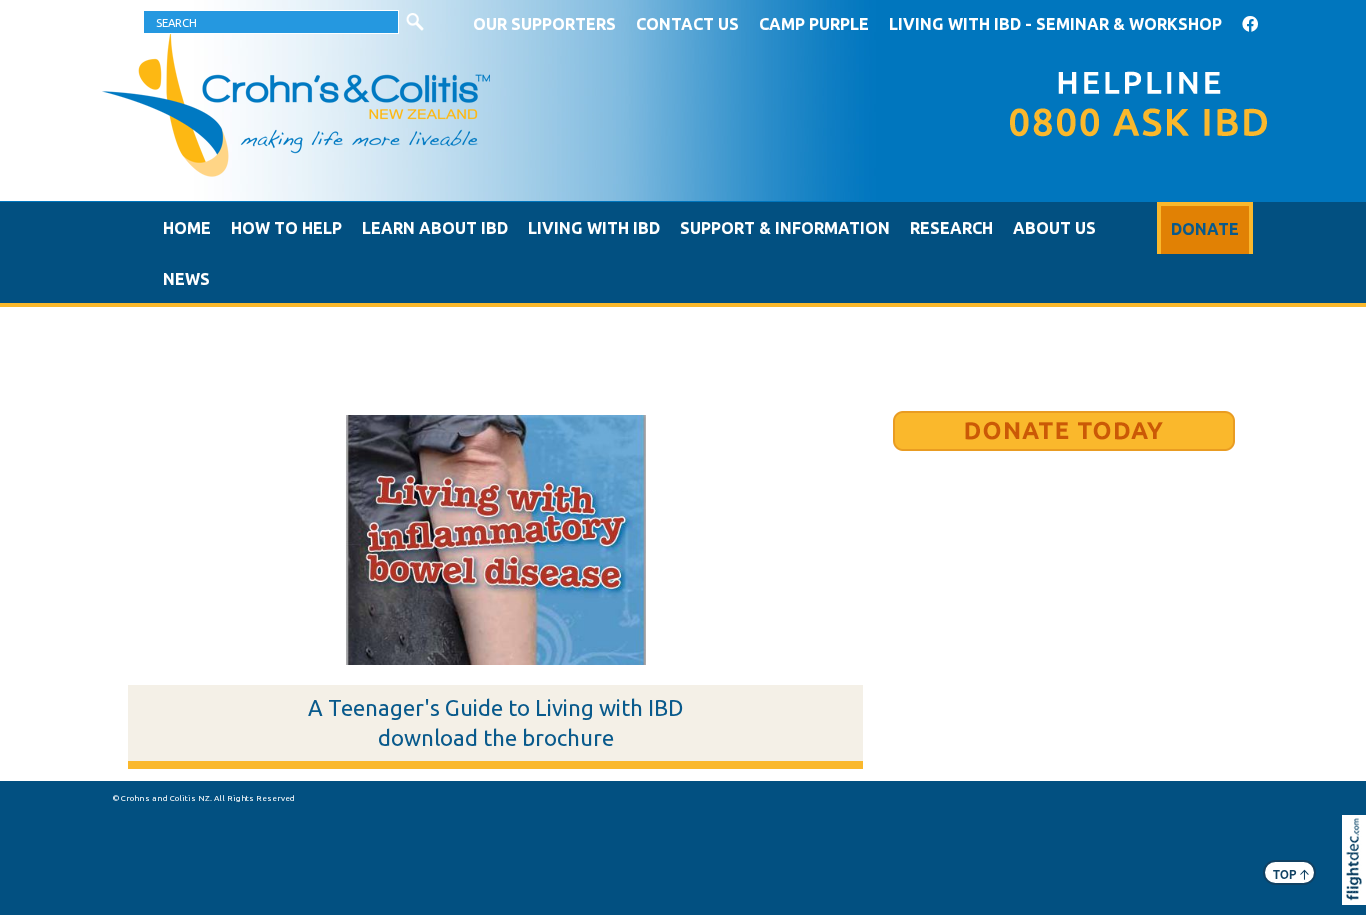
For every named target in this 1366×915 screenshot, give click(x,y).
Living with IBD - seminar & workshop (1055, 24)
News (186, 279)
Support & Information (785, 228)
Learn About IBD (435, 228)
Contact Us (687, 24)
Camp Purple (814, 24)
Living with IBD (594, 228)
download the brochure (496, 737)
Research (951, 228)
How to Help (286, 228)
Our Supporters (544, 24)
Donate (1205, 229)
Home (187, 228)
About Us (1054, 228)
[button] (1358, 887)
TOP (1291, 873)
